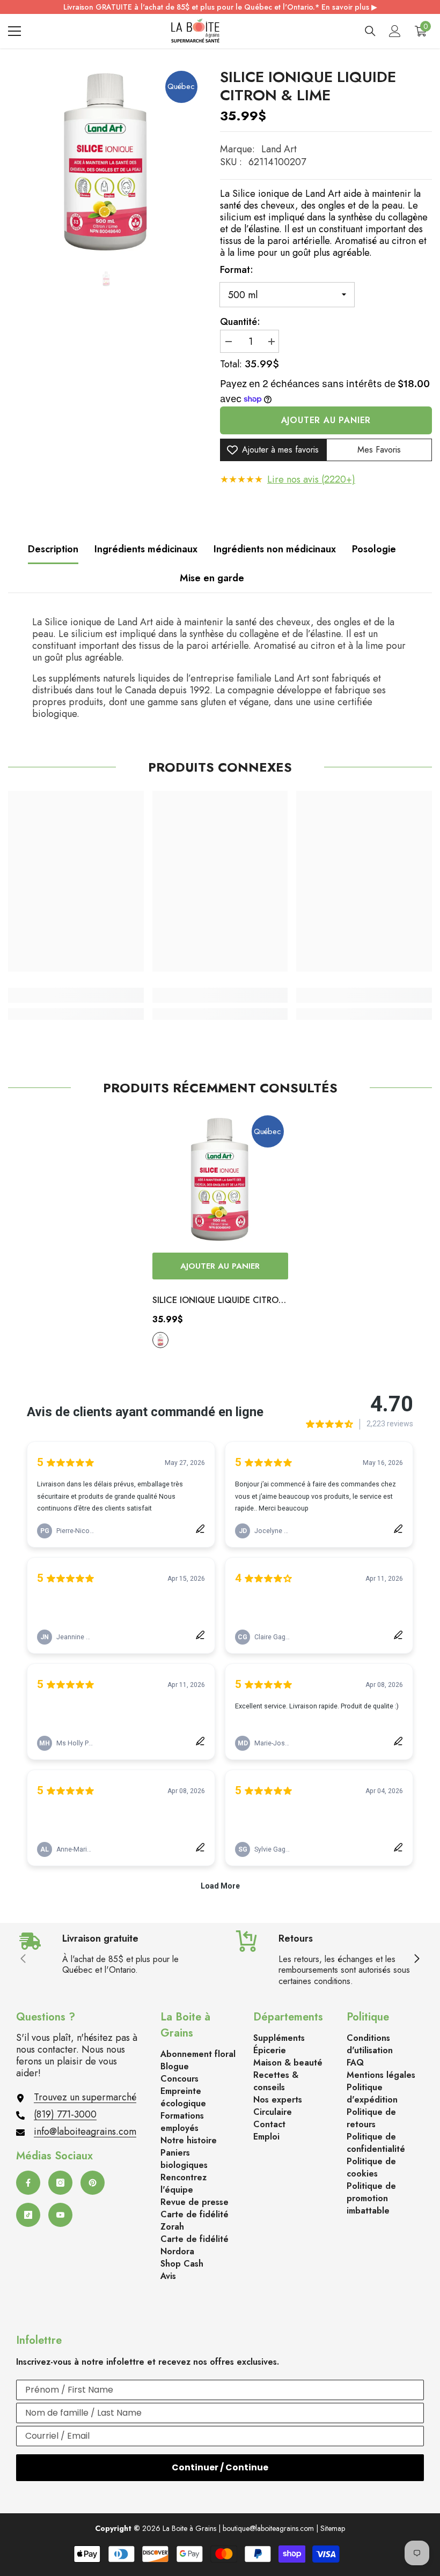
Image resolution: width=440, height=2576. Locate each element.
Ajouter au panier (326, 420)
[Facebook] (28, 2183)
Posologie (374, 549)
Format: (237, 270)
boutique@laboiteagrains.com (268, 2528)
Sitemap (333, 2528)
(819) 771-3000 (65, 2114)
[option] (106, 162)
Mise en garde (212, 578)
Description (53, 549)
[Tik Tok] (28, 2215)
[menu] (14, 31)
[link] (76, 995)
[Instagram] (60, 2183)
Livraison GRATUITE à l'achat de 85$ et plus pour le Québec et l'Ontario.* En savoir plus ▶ (220, 7)
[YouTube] (60, 2215)
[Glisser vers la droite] (416, 1959)
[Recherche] (370, 31)
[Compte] (395, 31)
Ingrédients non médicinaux (275, 549)
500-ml (160, 1340)
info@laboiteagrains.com (85, 2131)
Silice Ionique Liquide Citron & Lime (219, 1301)
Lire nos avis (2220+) (311, 479)
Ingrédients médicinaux (146, 549)
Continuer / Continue (220, 2467)
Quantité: (240, 322)
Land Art (279, 149)
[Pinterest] (93, 2183)
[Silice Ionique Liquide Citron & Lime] (220, 1179)
